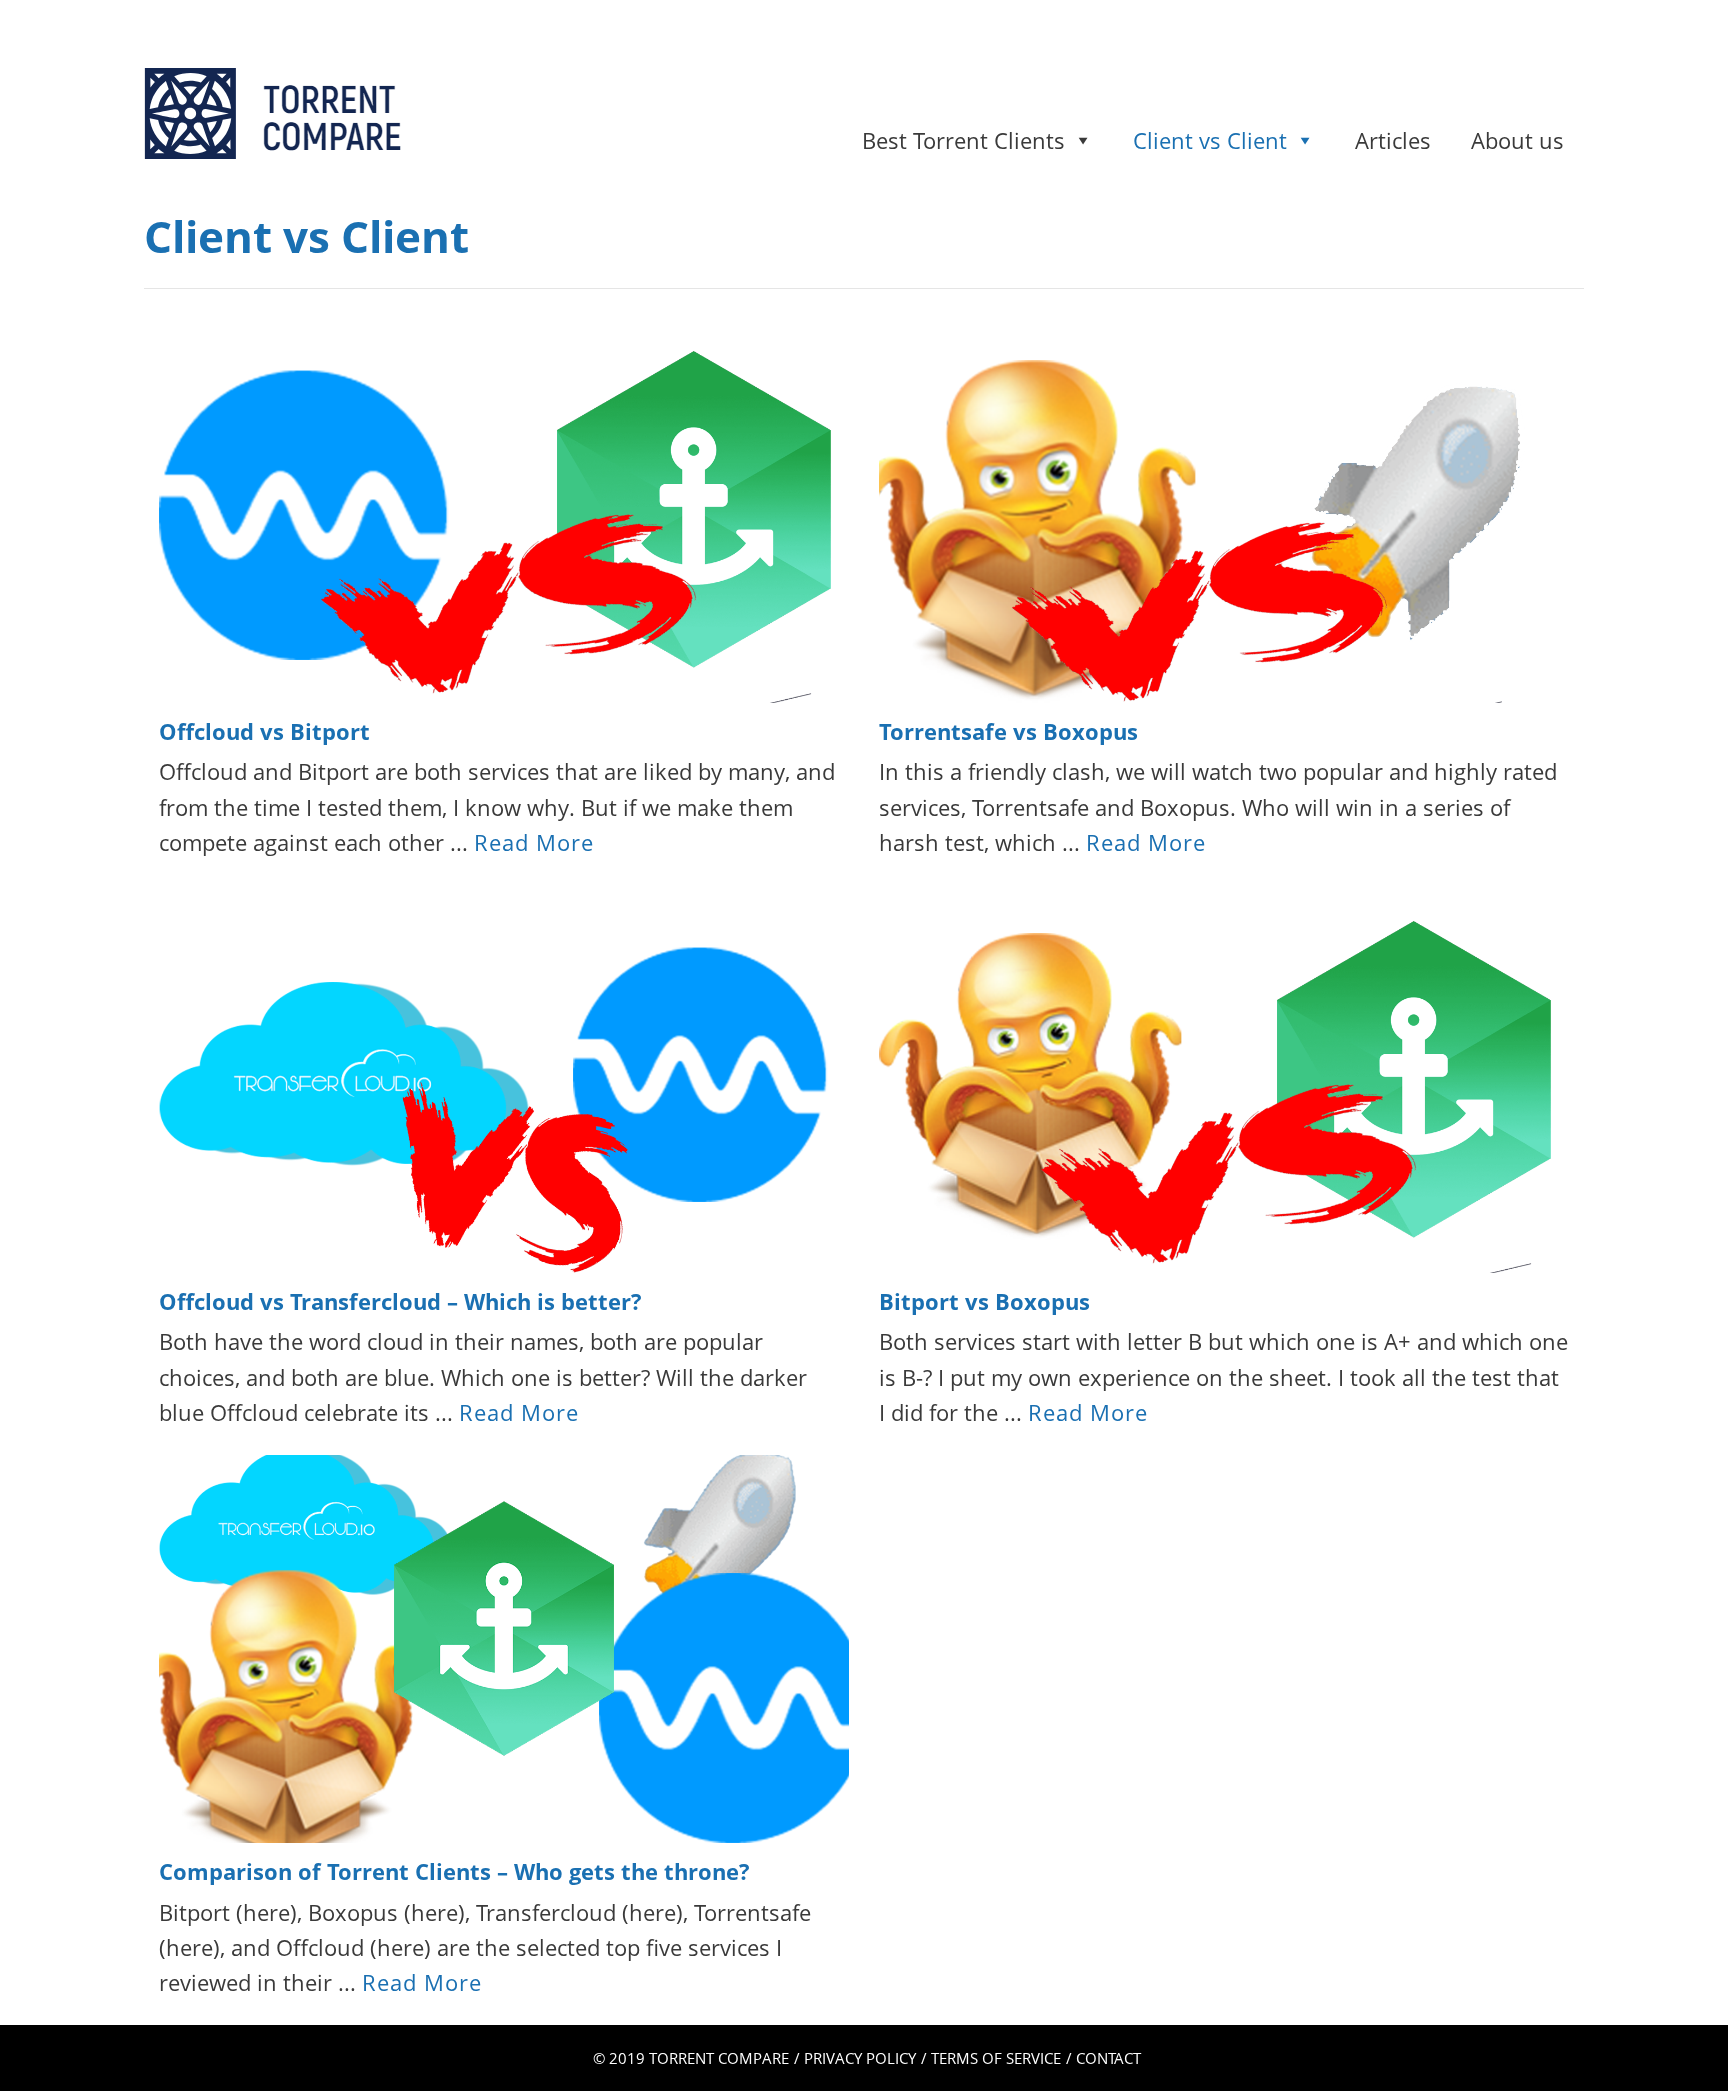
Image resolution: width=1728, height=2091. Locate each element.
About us (1517, 140)
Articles (1393, 140)
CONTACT (1108, 2058)
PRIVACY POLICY (860, 2058)
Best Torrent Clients (963, 140)
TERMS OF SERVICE (996, 2058)
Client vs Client (1210, 140)
